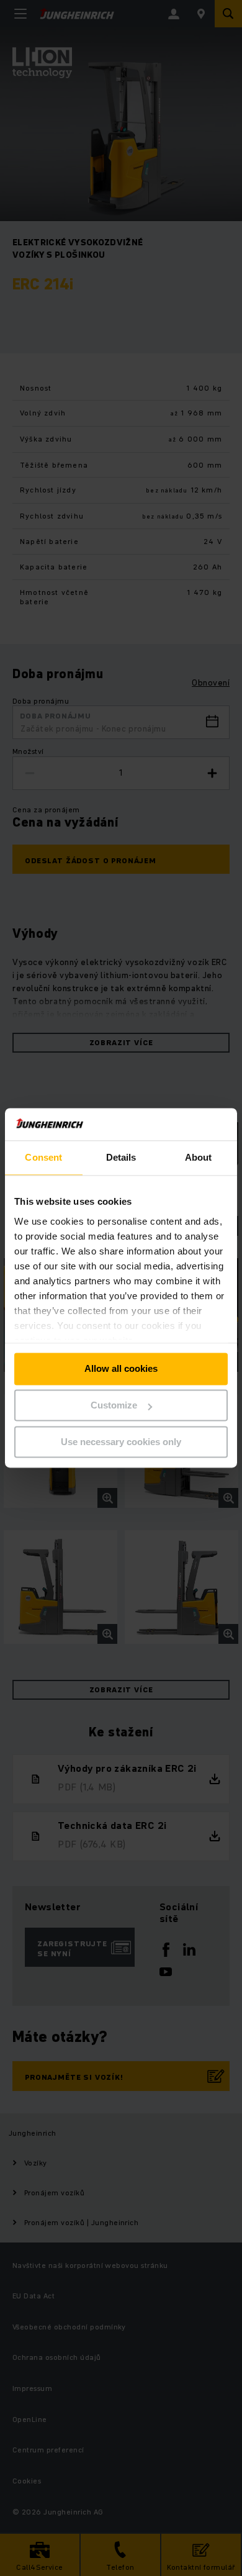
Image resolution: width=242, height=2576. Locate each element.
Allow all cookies (121, 1369)
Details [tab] (121, 1158)
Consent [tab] (43, 1158)
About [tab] (199, 1158)
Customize (114, 1406)
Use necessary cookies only (121, 1442)
